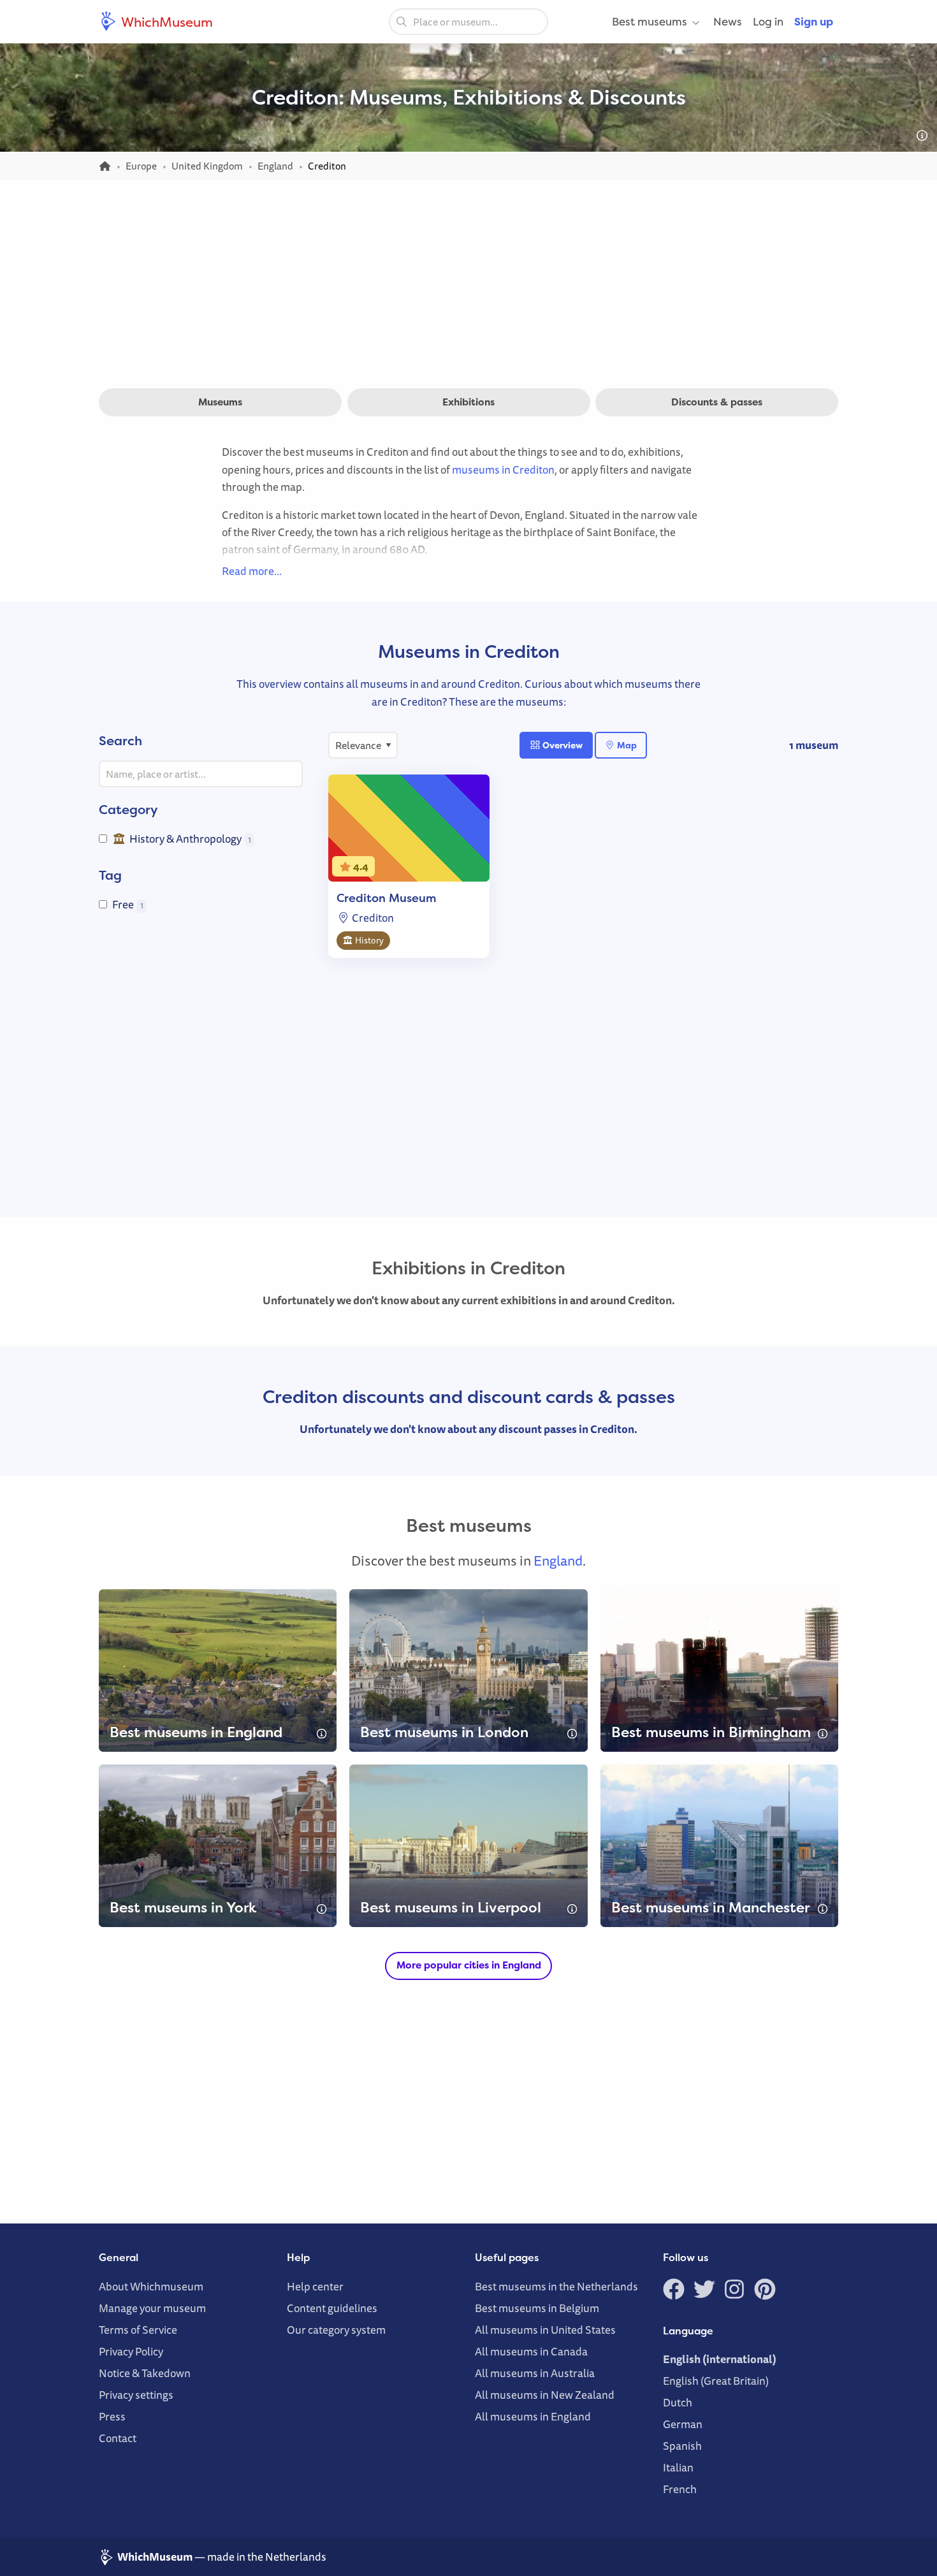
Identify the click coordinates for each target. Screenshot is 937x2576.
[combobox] (468, 22)
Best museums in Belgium (537, 2308)
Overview (562, 745)
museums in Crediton (503, 469)
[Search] (402, 21)
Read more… (252, 571)
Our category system (336, 2330)
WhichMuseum (166, 22)
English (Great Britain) (716, 2381)
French (680, 2489)
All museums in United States (545, 2330)
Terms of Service (138, 2330)
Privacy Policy (131, 2351)
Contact (118, 2438)
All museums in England (533, 2416)
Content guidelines (332, 2308)
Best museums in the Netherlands (556, 2286)
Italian (678, 2467)
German (683, 2424)
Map (626, 745)
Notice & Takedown (145, 2373)
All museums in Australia (535, 2373)
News (728, 21)
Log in (768, 21)
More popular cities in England (469, 1965)
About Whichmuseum (151, 2286)
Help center (315, 2286)
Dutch (678, 2402)
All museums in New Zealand (545, 2395)
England (558, 1561)
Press (112, 2416)
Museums (220, 402)
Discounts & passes (717, 402)
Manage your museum (152, 2308)
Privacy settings (136, 2395)
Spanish (682, 2446)
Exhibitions (468, 402)
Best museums (650, 21)
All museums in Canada (531, 2351)
